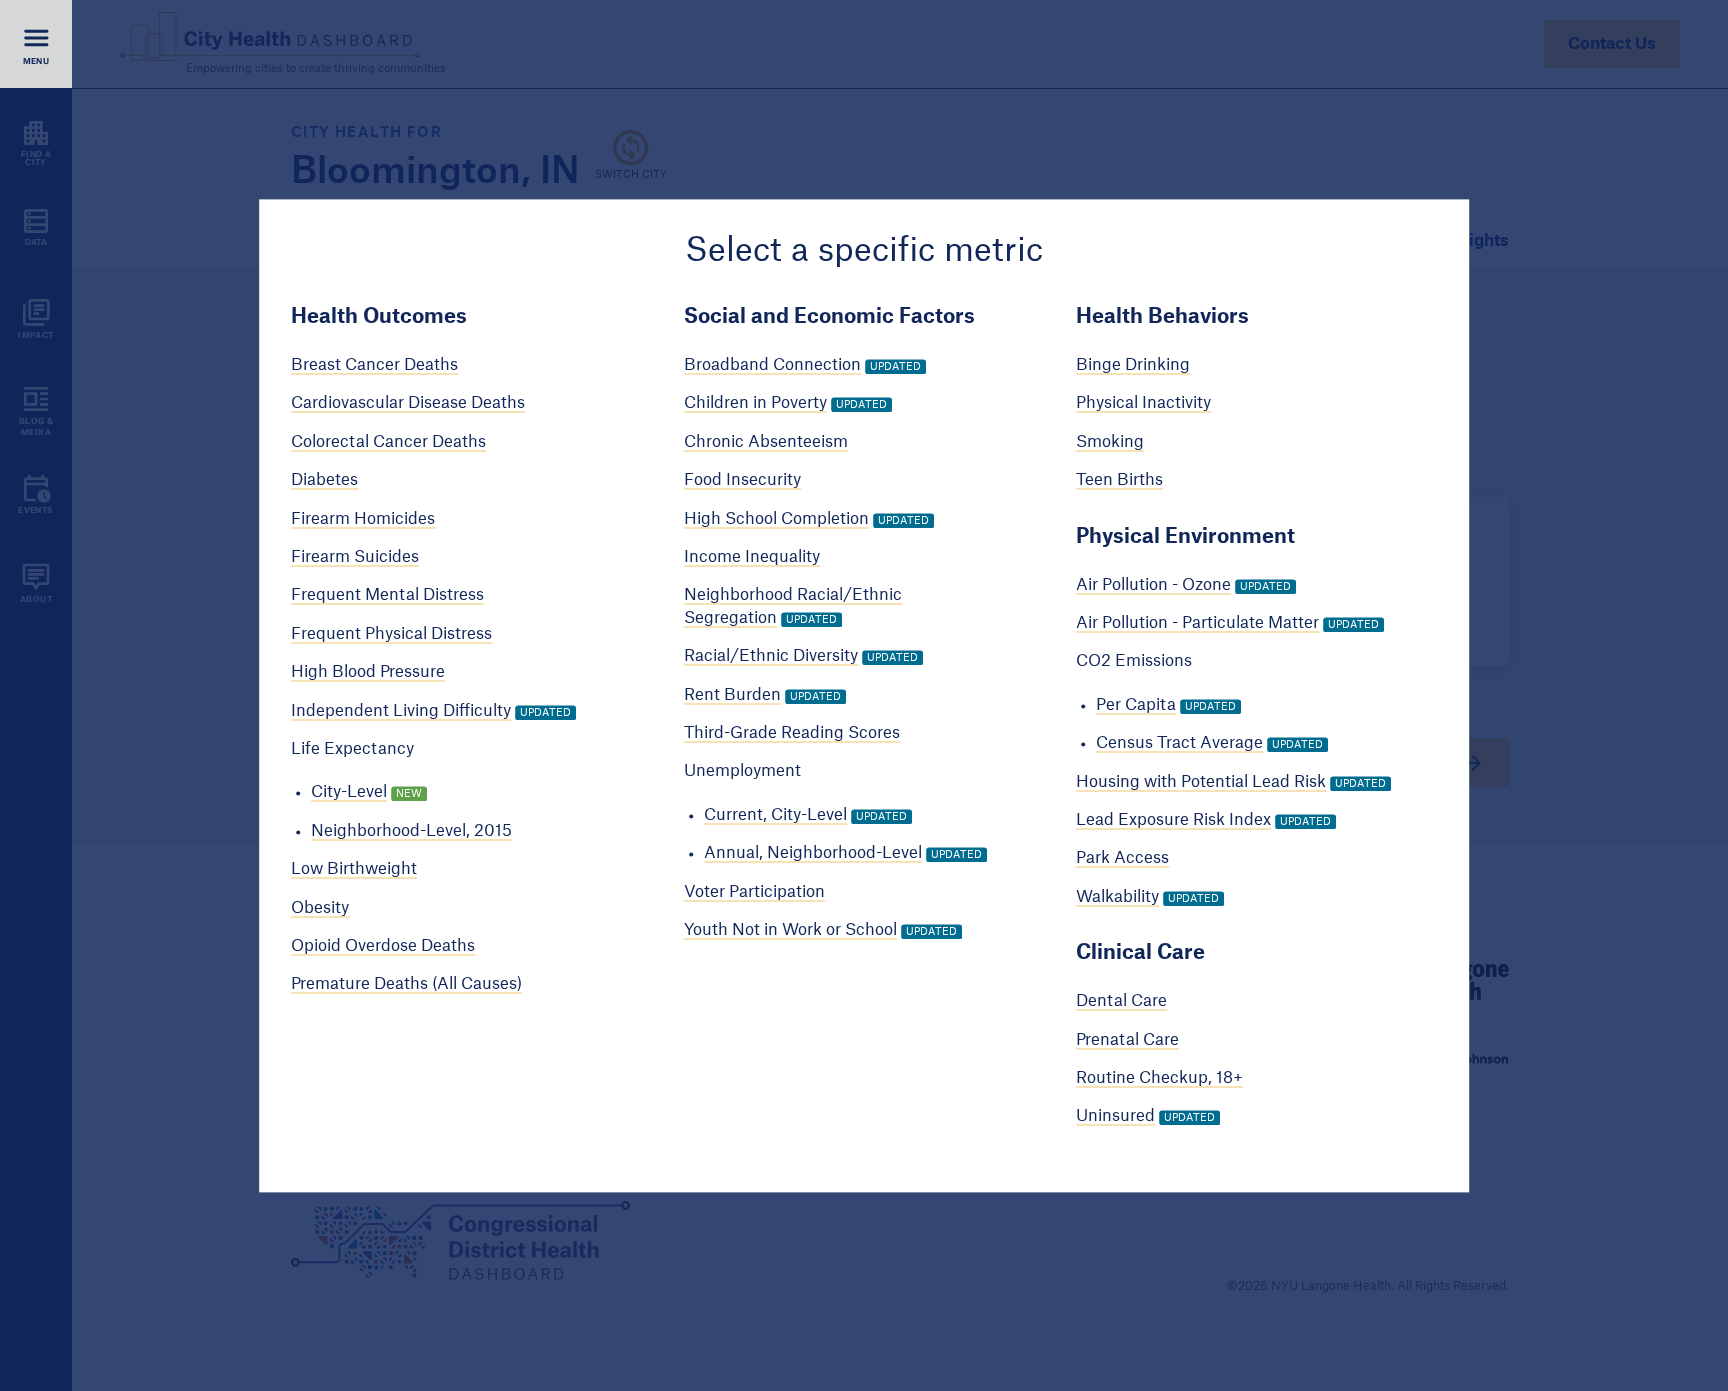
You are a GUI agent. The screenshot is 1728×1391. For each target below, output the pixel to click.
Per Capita (1136, 705)
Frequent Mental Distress (387, 596)
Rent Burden (732, 695)
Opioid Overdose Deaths (383, 946)
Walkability (1117, 897)
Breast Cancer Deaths (374, 365)
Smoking (1110, 442)
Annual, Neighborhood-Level (813, 854)
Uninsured (1115, 1117)
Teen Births (1119, 481)
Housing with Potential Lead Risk (1201, 782)
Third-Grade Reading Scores (792, 733)
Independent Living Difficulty (401, 711)
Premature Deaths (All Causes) (406, 985)
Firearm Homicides (363, 519)
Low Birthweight (354, 870)
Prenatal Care (1127, 1040)
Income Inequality (752, 557)
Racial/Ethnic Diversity (771, 657)
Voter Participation (754, 892)
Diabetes (324, 481)
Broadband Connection (772, 365)
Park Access (1122, 859)
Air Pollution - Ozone (1153, 585)
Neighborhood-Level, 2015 (411, 831)
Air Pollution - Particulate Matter (1197, 623)
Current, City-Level (775, 815)
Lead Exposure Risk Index (1173, 820)
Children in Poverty (755, 404)
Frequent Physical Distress (391, 634)
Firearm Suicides (355, 557)
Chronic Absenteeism (766, 442)
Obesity (320, 908)
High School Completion (776, 519)
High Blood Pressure (368, 673)
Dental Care (1121, 1002)
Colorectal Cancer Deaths (388, 442)
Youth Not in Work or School (790, 930)
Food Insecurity (742, 481)
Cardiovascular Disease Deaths (408, 404)
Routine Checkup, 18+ (1159, 1078)
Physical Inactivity (1143, 404)
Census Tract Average (1179, 744)
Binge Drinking (1133, 365)
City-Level (349, 793)
